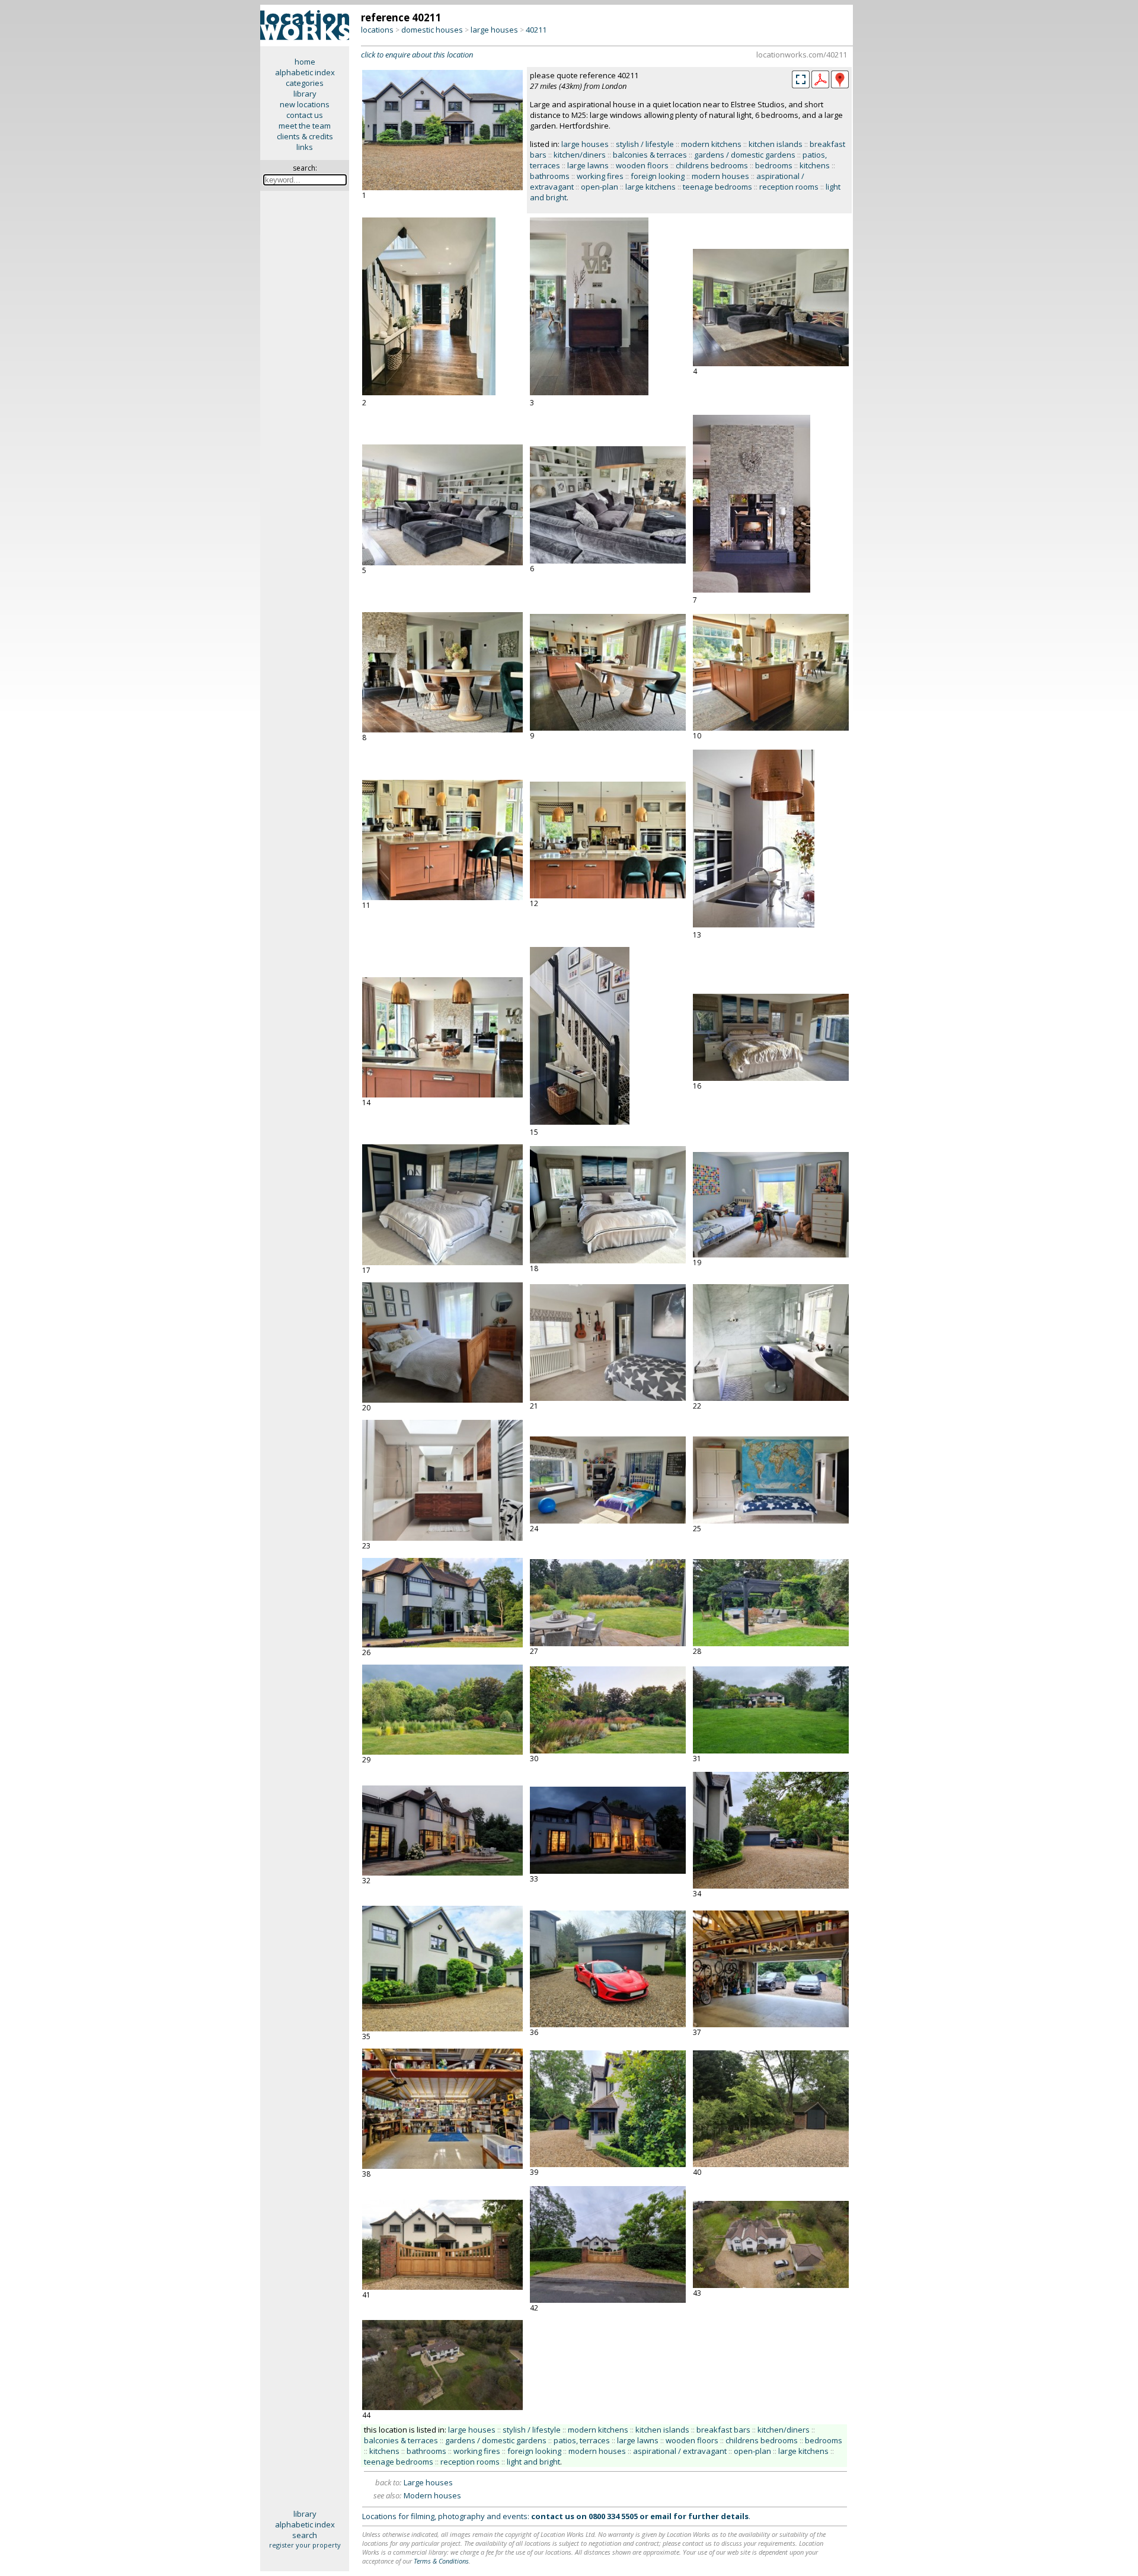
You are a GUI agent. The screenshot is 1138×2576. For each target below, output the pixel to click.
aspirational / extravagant (680, 2451)
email (661, 2516)
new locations (305, 104)
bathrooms (550, 176)
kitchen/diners (580, 155)
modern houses (720, 176)
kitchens (815, 165)
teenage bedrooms (717, 187)
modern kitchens (711, 144)
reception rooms (789, 187)
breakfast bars (723, 2430)
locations (377, 30)
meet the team (305, 126)
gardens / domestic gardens (745, 155)
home (305, 62)
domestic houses (432, 30)
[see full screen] (801, 79)
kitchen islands (776, 144)
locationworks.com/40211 (802, 55)
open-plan (600, 187)
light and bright (533, 2462)
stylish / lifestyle (645, 144)
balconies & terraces (650, 155)
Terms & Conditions (441, 2561)
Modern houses (432, 2495)
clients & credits (305, 136)
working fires (600, 176)
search (305, 2535)
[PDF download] (820, 85)
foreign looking (658, 176)
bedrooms (774, 165)
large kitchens (650, 187)
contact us (305, 115)
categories (305, 83)
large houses (494, 30)
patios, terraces (582, 2440)
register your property (305, 2545)
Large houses (428, 2482)
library (305, 94)
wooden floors (642, 165)
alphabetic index (305, 72)
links (305, 147)
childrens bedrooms (712, 165)
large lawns (588, 165)
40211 (536, 30)
